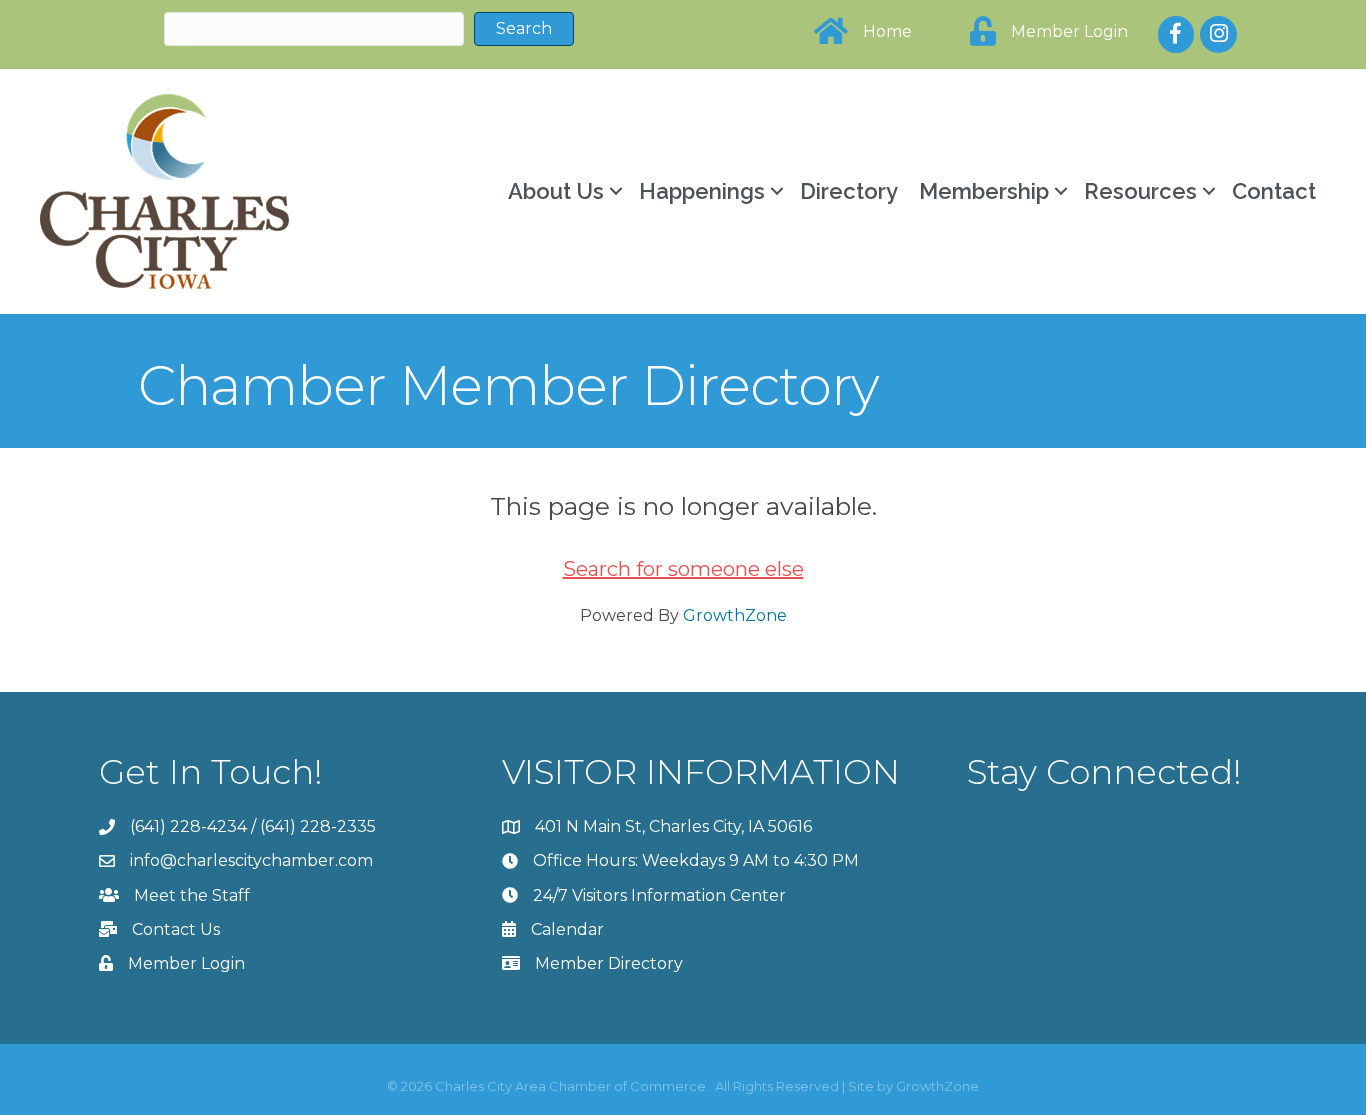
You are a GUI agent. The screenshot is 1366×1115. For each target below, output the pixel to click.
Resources (1140, 191)
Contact (1274, 191)
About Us (556, 191)
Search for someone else (683, 569)
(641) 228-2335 (318, 826)
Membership (984, 191)
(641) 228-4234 (188, 826)
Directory (849, 191)
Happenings (702, 191)
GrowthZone (735, 615)
